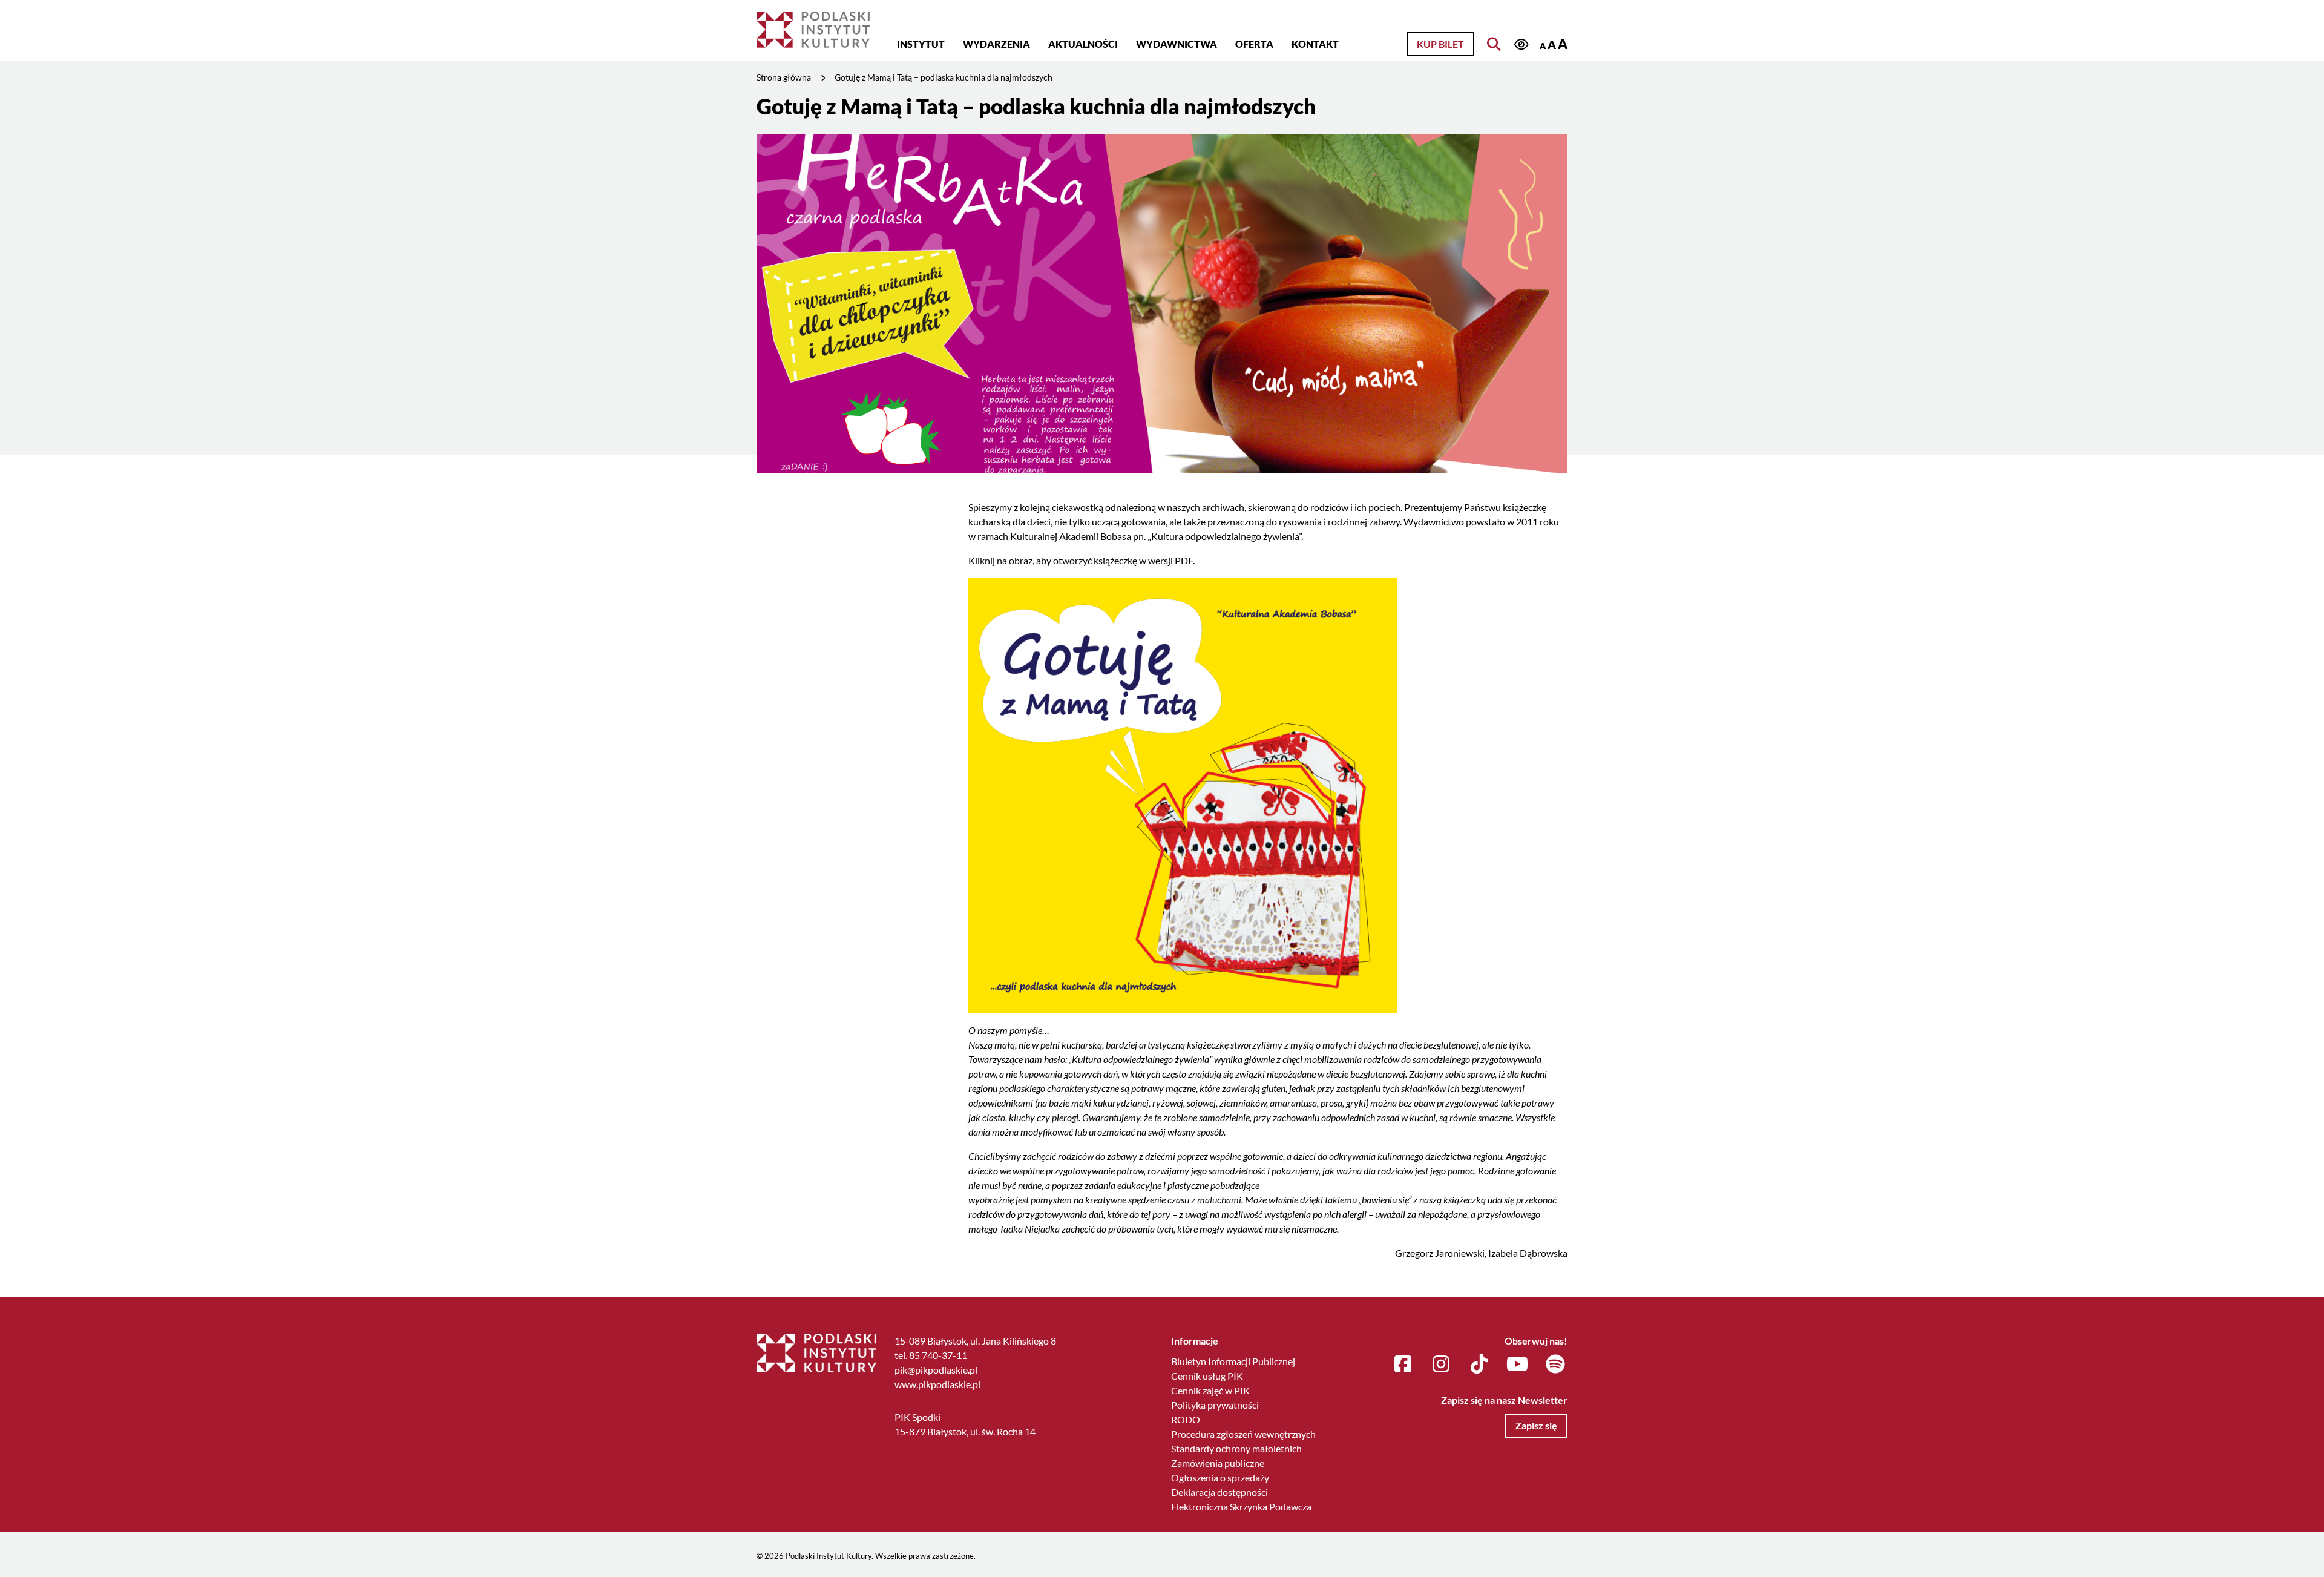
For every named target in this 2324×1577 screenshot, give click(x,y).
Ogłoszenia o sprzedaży (1220, 1477)
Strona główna (784, 77)
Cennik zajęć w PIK (1210, 1390)
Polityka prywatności (1215, 1405)
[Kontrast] (1521, 45)
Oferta (1254, 44)
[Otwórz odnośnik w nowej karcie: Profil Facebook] (1403, 1365)
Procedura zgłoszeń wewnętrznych (1243, 1434)
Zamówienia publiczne (1218, 1463)
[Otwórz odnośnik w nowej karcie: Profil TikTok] (1479, 1365)
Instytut (921, 44)
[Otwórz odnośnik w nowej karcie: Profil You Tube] (1517, 1365)
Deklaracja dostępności (1219, 1492)
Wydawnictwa (1177, 44)
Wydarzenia (996, 44)
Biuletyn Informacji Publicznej (1233, 1361)
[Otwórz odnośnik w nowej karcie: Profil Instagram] (1441, 1365)
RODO (1186, 1419)
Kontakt (1315, 44)
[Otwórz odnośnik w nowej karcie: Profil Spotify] (1555, 1365)
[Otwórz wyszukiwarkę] (1494, 44)
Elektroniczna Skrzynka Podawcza (1241, 1506)
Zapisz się (1536, 1425)
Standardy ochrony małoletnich (1236, 1448)
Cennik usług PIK (1207, 1376)
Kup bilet (1440, 44)
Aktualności (1083, 44)
